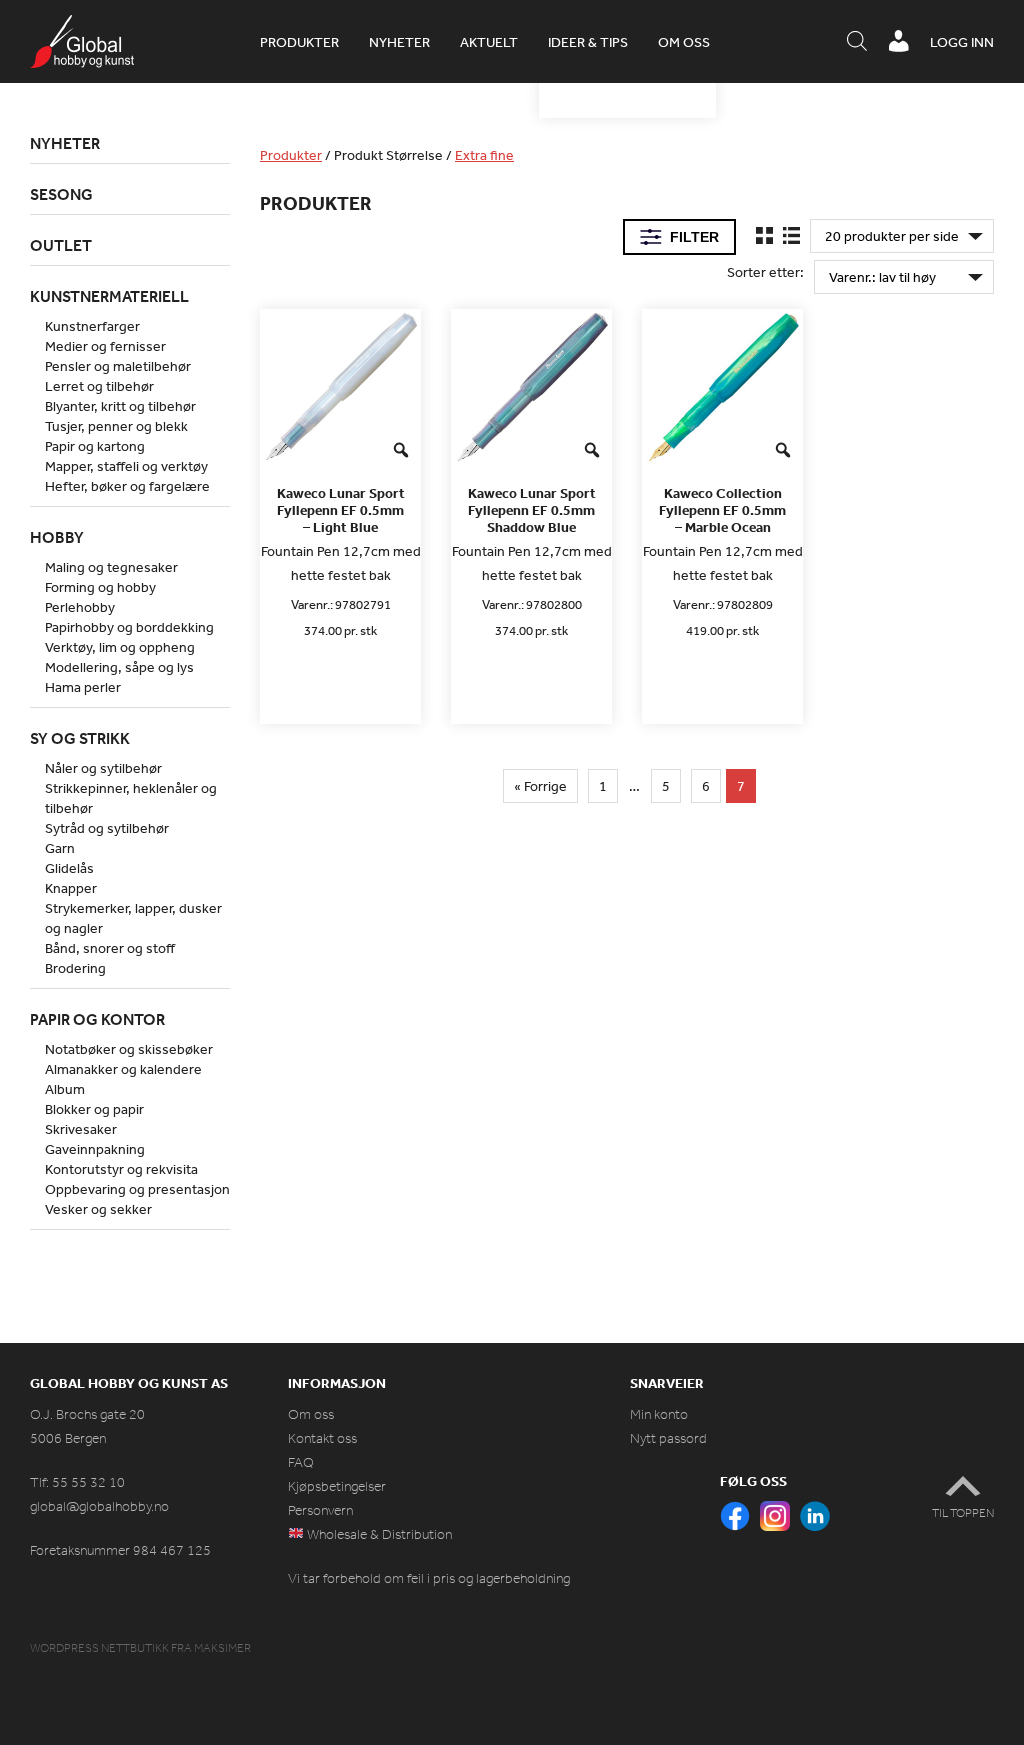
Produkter (299, 42)
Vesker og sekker (98, 1209)
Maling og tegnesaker (111, 567)
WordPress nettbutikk (99, 1648)
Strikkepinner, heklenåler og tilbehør (131, 798)
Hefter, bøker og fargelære (127, 486)
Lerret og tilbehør (99, 386)
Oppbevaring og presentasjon (137, 1189)
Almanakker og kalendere (123, 1069)
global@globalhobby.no (99, 1506)
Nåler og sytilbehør (103, 768)
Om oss (684, 42)
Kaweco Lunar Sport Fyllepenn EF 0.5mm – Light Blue (341, 510)
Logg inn (962, 42)
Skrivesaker (81, 1129)
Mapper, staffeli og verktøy (126, 466)
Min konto (659, 1414)
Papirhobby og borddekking (129, 627)
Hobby (57, 537)
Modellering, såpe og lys (119, 667)
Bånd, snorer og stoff (110, 948)
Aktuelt (489, 42)
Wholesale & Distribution (378, 1534)
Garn (60, 848)
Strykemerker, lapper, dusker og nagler (133, 918)
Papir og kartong (95, 446)
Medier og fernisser (105, 346)
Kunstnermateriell (109, 296)
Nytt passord (668, 1438)
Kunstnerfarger (92, 326)
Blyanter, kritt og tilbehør (120, 406)
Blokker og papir (94, 1109)
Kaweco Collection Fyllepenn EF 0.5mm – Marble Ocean (722, 510)
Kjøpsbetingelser (337, 1486)
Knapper (71, 888)
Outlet (61, 245)
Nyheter (399, 42)
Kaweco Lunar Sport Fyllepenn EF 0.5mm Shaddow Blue (532, 510)
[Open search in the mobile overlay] (857, 42)
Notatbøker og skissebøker (129, 1049)
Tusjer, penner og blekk (116, 426)
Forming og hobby (100, 587)
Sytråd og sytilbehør (107, 828)
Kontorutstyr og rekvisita (121, 1169)
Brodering (75, 968)
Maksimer (222, 1648)
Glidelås (69, 868)
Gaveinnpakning (95, 1149)
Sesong (61, 194)
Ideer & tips (588, 42)
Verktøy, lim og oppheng (120, 647)
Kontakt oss (322, 1438)
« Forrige (540, 786)
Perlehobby (80, 607)
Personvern (320, 1510)
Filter (694, 237)
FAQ (301, 1462)
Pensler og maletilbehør (118, 366)
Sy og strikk (80, 738)
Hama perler (83, 687)
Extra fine (484, 155)
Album (65, 1089)
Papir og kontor (97, 1019)
